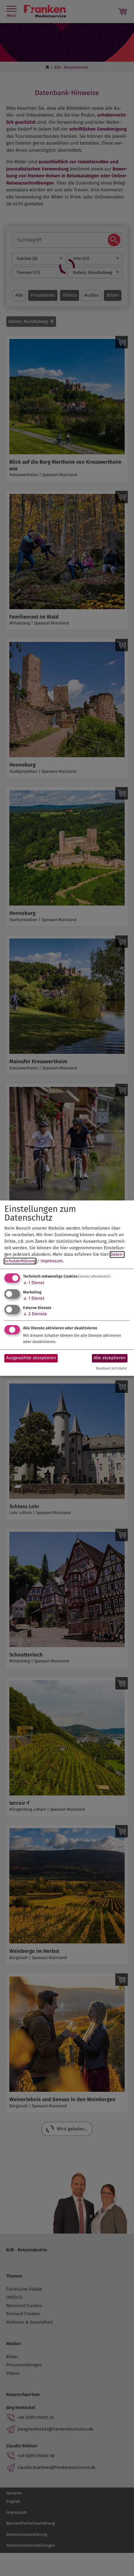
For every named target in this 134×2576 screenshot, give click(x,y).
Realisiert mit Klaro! (112, 1368)
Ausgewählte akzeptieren (31, 1358)
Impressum (52, 1261)
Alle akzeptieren (110, 1358)
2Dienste (35, 1314)
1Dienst (34, 1283)
